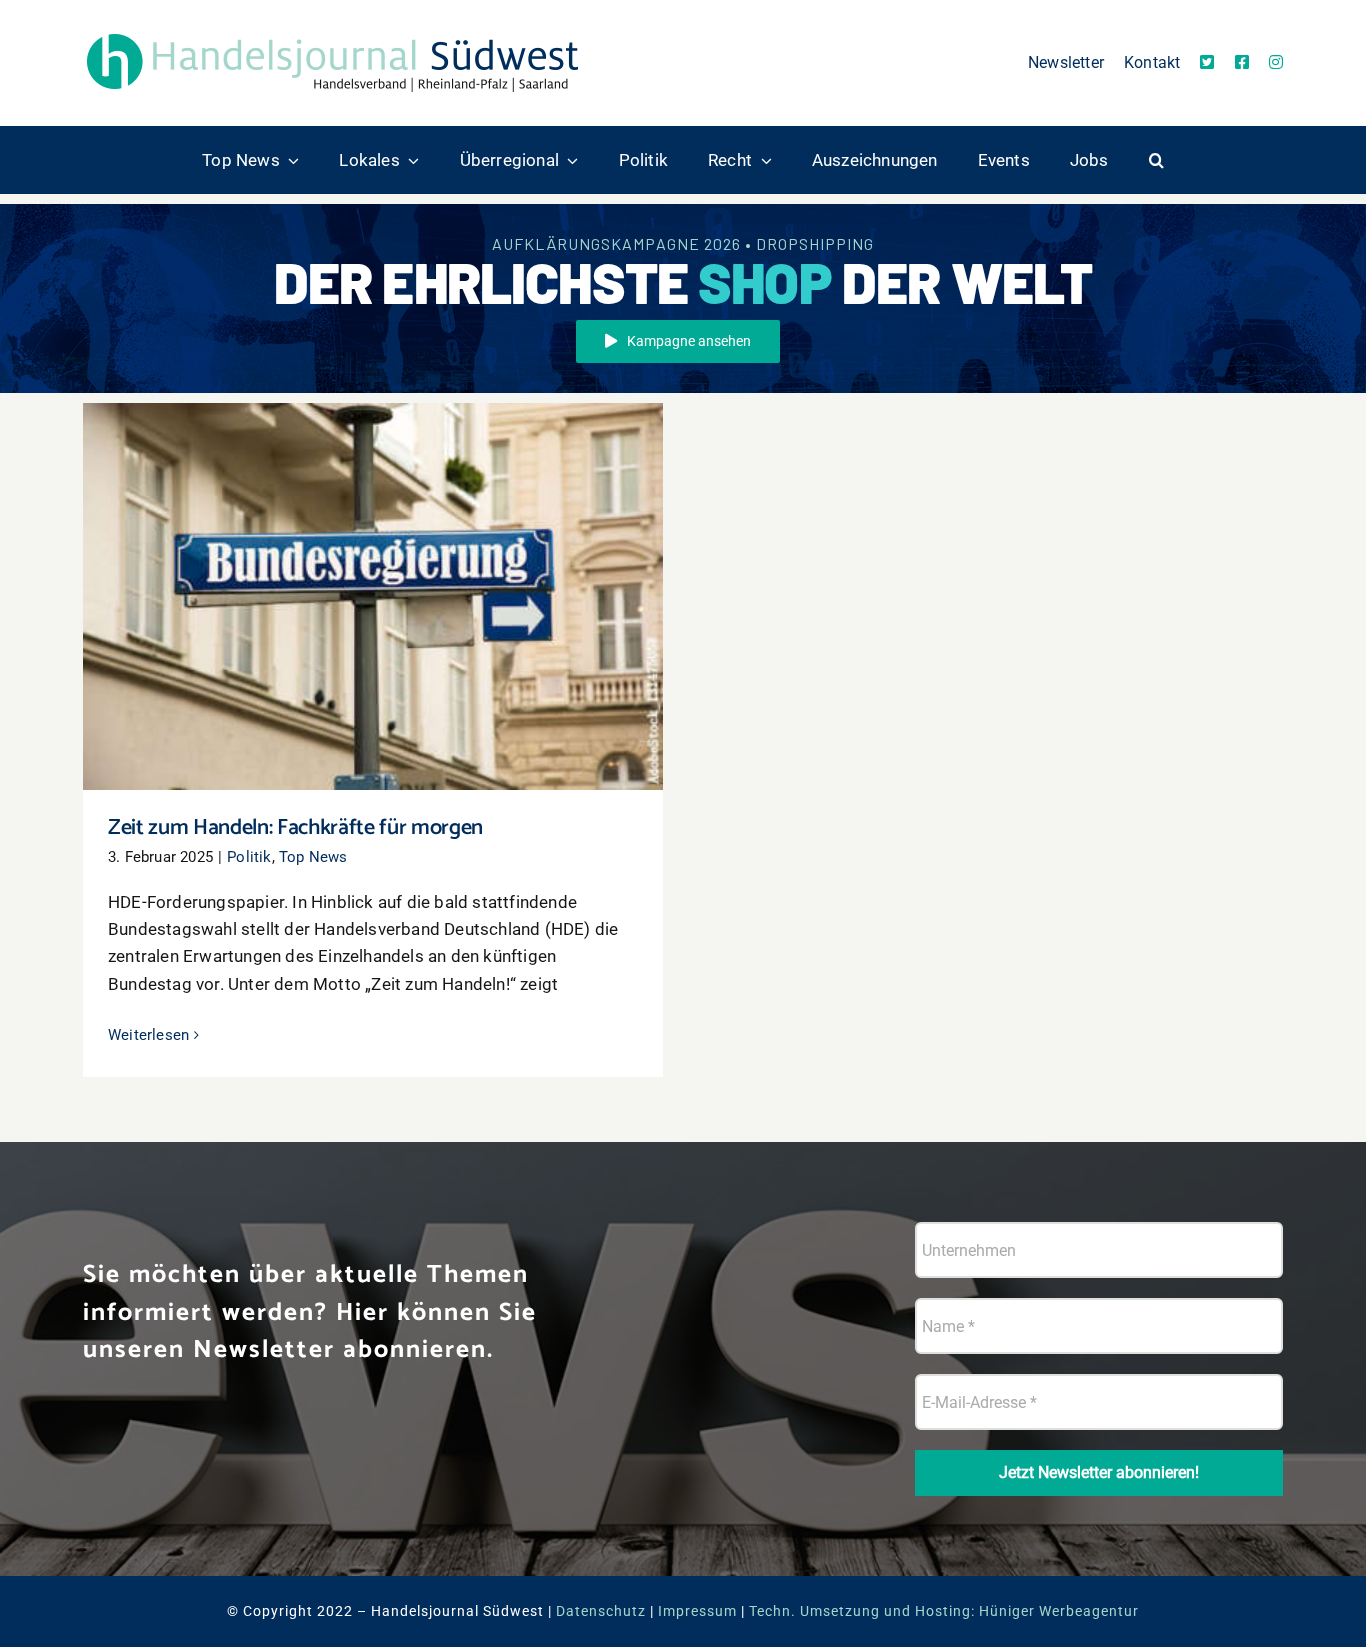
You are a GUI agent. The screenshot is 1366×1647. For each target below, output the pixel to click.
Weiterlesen (148, 1035)
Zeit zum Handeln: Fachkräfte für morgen (373, 578)
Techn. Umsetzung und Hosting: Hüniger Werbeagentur (944, 1611)
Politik (249, 857)
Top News (313, 857)
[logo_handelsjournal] (333, 33)
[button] (1156, 160)
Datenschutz (601, 1611)
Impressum (697, 1611)
